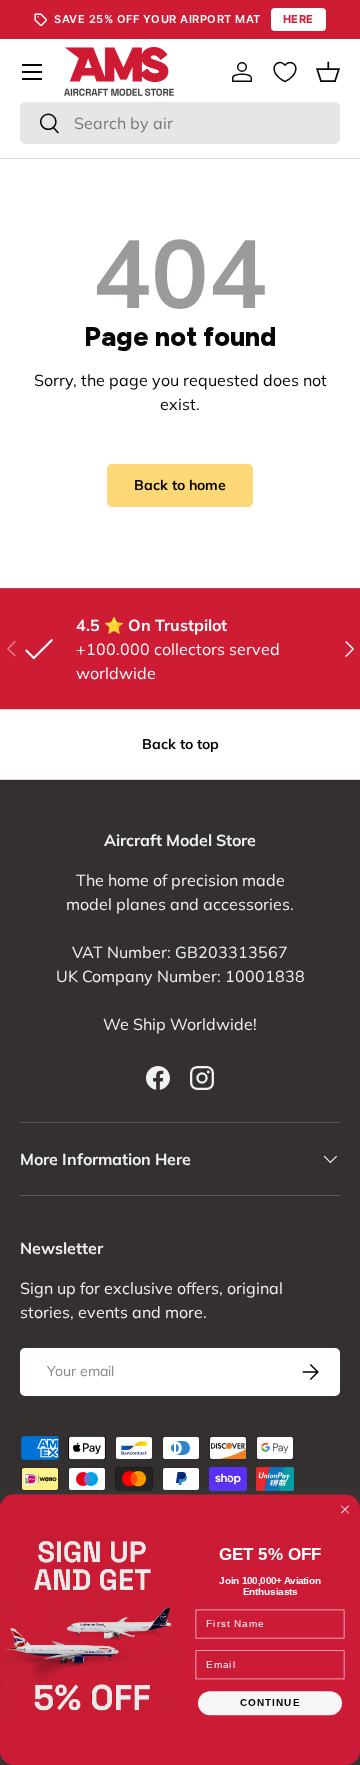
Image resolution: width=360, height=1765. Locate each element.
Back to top (180, 744)
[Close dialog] (345, 1509)
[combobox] (180, 123)
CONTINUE (270, 1702)
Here (298, 19)
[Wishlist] (285, 72)
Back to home (180, 485)
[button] (328, 72)
